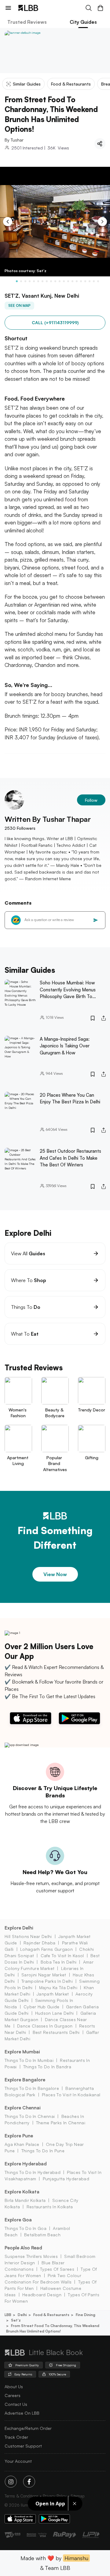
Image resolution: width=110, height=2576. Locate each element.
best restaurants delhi (56, 2032)
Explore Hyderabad (26, 2164)
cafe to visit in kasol (62, 1956)
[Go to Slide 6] (38, 281)
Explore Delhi (19, 1928)
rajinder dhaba (39, 1943)
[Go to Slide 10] (55, 281)
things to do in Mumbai (29, 2060)
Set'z (16, 2320)
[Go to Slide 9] (51, 281)
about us (14, 2387)
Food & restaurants (51, 2315)
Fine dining (86, 2315)
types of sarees (57, 2269)
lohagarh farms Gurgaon (46, 1949)
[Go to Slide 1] (17, 281)
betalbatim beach (42, 2235)
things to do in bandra (47, 2067)
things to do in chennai (30, 2116)
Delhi (22, 2315)
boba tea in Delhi (59, 1962)
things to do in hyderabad (33, 2172)
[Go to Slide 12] (64, 281)
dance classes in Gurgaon (45, 2026)
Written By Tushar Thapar (48, 819)
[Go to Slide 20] (98, 281)
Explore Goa (18, 2220)
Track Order (16, 2437)
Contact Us (16, 2404)
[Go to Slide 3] (25, 281)
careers (13, 2395)
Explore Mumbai (22, 2052)
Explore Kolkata (22, 2192)
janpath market (53, 1994)
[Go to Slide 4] (30, 281)
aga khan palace (22, 2144)
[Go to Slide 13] (68, 281)
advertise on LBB (22, 2413)
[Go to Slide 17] (85, 281)
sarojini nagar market (44, 1975)
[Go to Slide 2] (21, 281)
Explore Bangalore (25, 2080)
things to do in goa (26, 2228)
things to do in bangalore (32, 2088)
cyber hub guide (42, 2007)
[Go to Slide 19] (94, 281)
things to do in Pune (43, 2151)
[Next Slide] (102, 222)
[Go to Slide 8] (47, 281)
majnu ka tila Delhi (58, 1987)
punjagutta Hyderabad (66, 2179)
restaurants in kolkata (50, 2207)
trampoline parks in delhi (47, 1981)
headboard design (42, 2295)
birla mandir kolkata (25, 2200)
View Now (55, 1574)
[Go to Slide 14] (72, 281)
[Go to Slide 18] (90, 281)
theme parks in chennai (61, 2123)
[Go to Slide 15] (77, 281)
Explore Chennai (23, 2108)
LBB (8, 2315)
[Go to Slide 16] (81, 281)
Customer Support (23, 2446)
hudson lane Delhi (54, 2013)
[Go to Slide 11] (60, 281)
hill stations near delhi (28, 1936)
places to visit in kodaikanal (71, 2095)
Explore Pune (19, 2136)
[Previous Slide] (8, 222)
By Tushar (14, 140)
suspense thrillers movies (31, 2256)
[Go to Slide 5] (34, 281)
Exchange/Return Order (28, 2428)
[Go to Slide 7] (42, 281)
